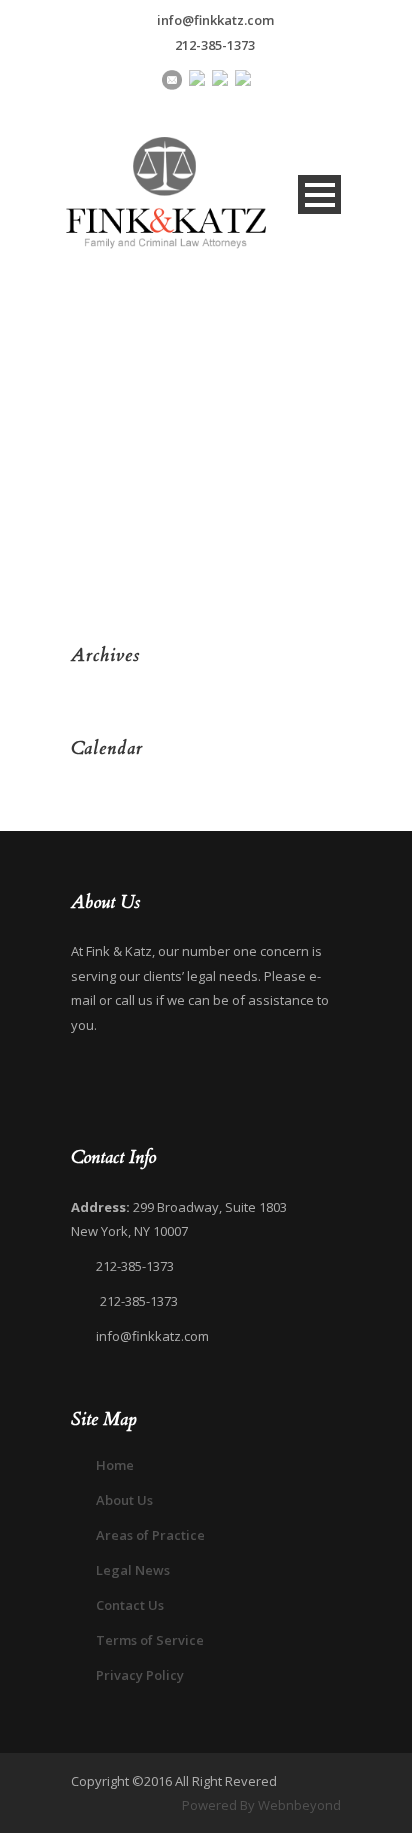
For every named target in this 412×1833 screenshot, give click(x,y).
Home (115, 1465)
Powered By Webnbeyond (261, 1805)
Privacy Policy (140, 1675)
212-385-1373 (215, 45)
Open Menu (319, 194)
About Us (124, 1500)
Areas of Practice (150, 1535)
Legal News (133, 1570)
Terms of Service (150, 1640)
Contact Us (130, 1605)
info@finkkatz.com (215, 20)
